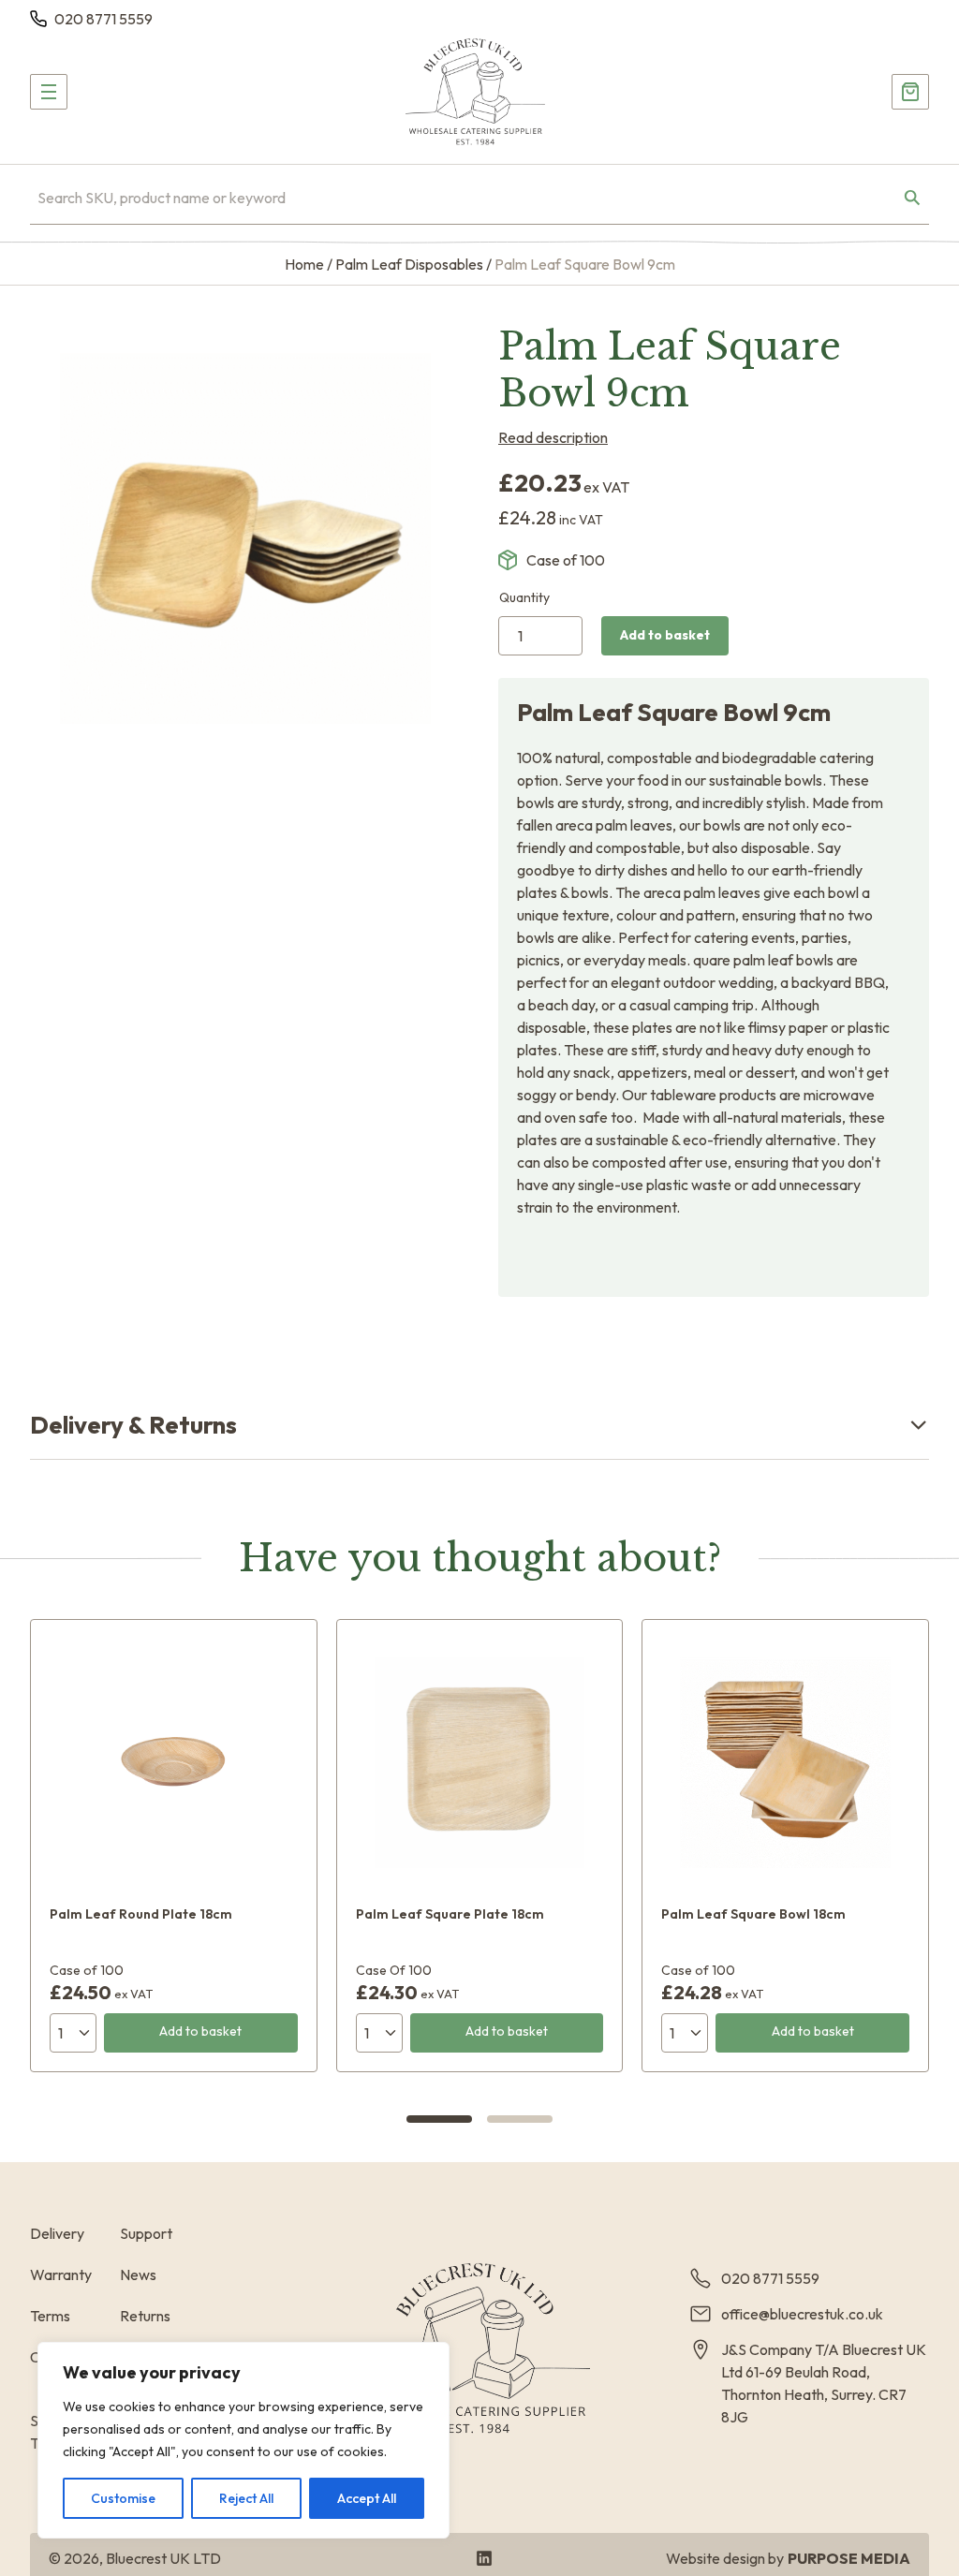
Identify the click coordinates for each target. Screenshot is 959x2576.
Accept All (367, 2498)
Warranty (61, 2274)
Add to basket (665, 635)
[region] (243, 2440)
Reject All (246, 2498)
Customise (123, 2498)
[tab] (439, 2119)
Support (146, 2233)
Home (304, 264)
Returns (145, 2316)
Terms (50, 2316)
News (138, 2274)
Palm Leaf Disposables (409, 264)
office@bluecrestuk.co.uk (802, 2314)
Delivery (57, 2233)
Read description (553, 437)
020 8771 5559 (103, 19)
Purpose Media (849, 2558)
